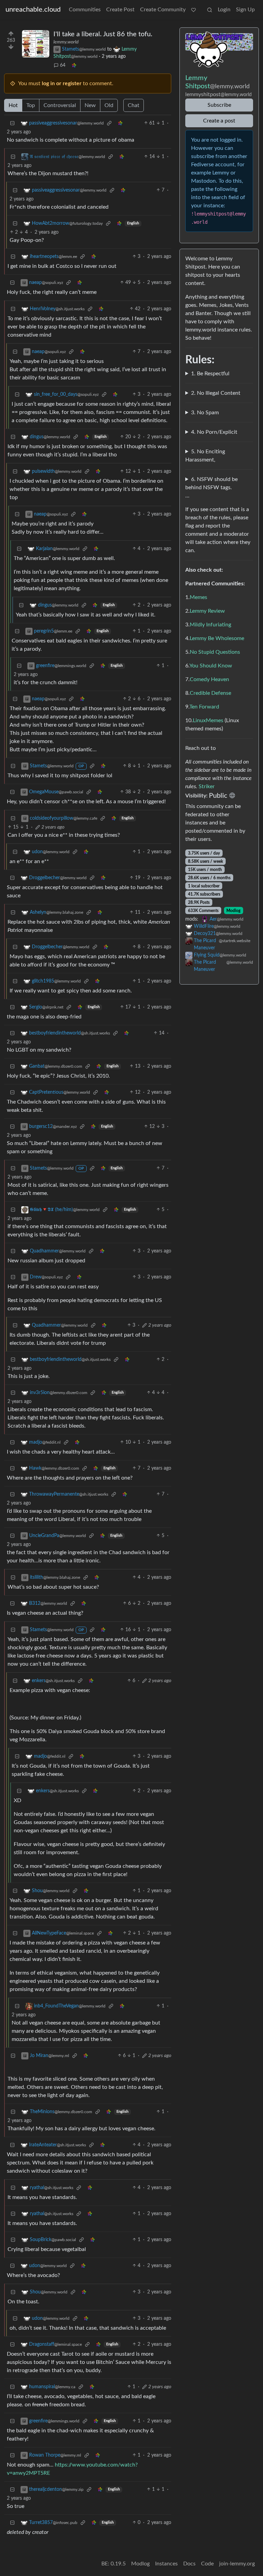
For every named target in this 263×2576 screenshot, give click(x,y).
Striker (207, 786)
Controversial (60, 105)
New (90, 105)
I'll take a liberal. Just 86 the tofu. (103, 34)
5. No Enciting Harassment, (205, 456)
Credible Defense (210, 693)
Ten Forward (204, 707)
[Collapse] (12, 123)
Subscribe (219, 105)
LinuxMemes (208, 720)
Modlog (233, 911)
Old (109, 105)
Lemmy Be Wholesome (217, 638)
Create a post (219, 121)
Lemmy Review (207, 611)
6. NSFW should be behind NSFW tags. (211, 483)
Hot (13, 105)
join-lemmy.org (237, 2564)
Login (224, 10)
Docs (189, 2564)
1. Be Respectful (210, 374)
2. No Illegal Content (216, 393)
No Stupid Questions (215, 652)
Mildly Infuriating (210, 625)
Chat (134, 105)
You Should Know (211, 666)
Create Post (120, 10)
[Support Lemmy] (193, 10)
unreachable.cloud (33, 10)
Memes (198, 597)
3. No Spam (205, 413)
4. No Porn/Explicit (214, 432)
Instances (166, 2564)
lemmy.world (66, 42)
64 (63, 65)
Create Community (163, 10)
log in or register (62, 83)
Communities (85, 10)
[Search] (210, 10)
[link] (74, 66)
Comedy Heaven (209, 679)
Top (31, 105)
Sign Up (245, 10)
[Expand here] (36, 44)
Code (207, 2564)
